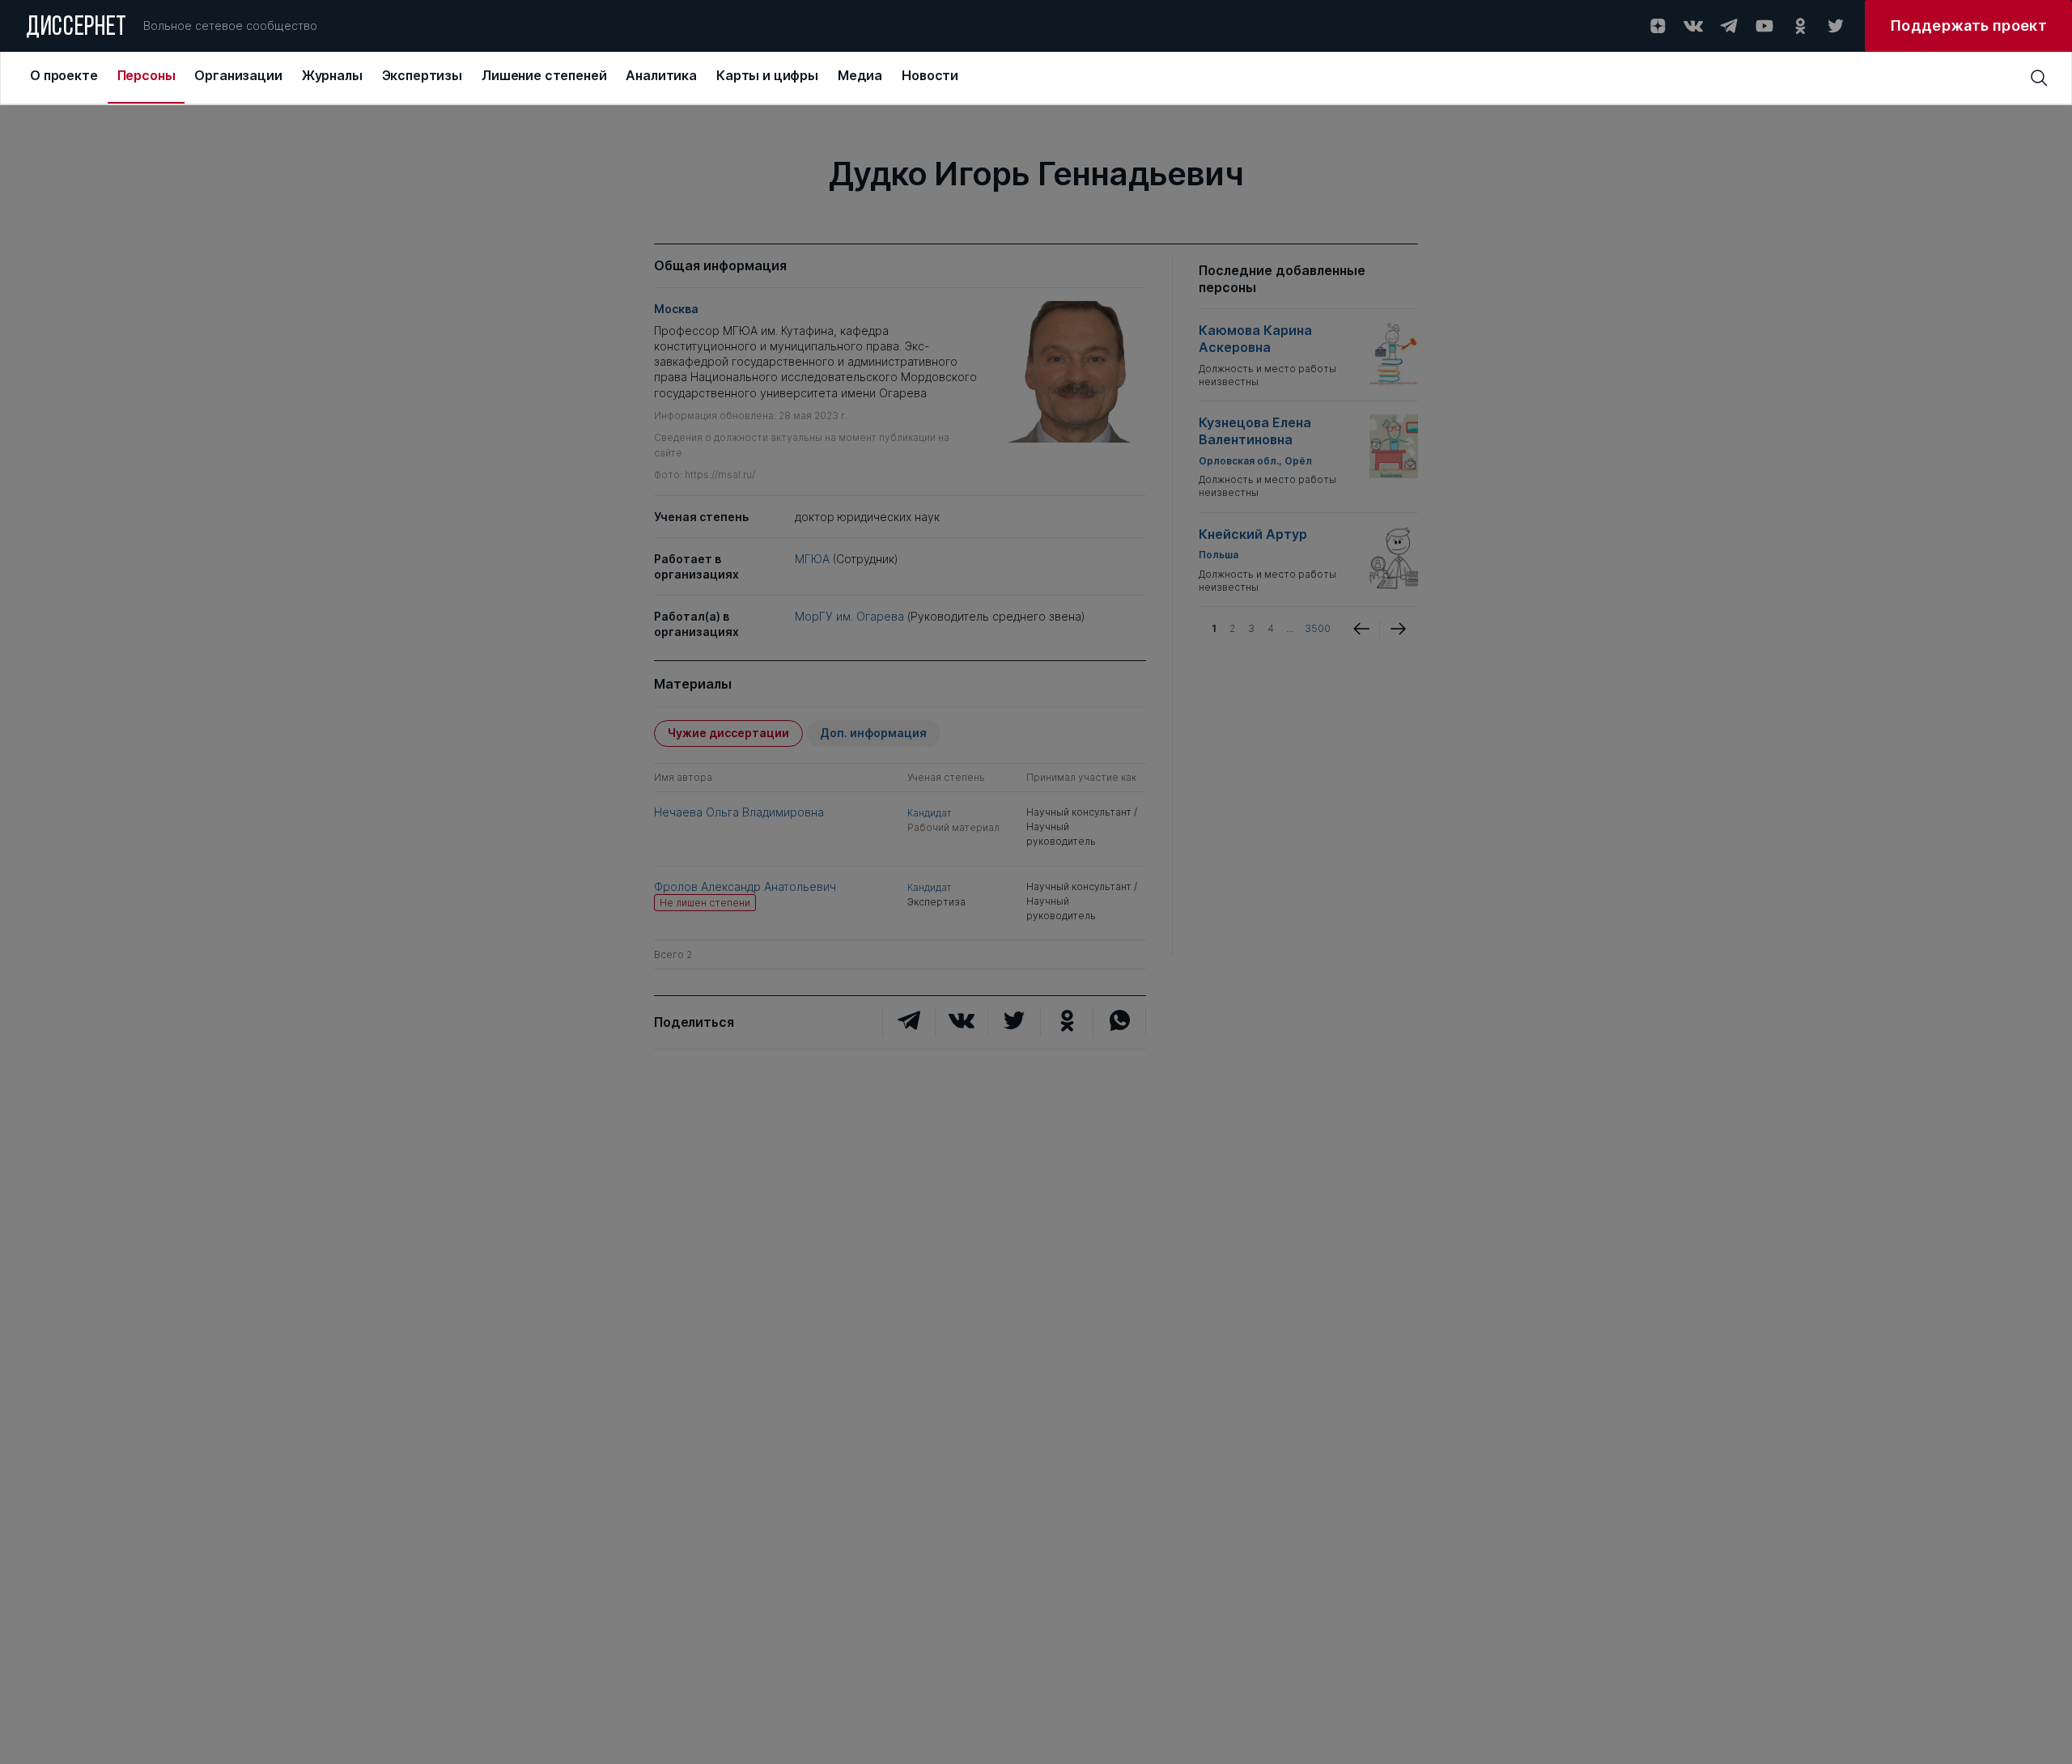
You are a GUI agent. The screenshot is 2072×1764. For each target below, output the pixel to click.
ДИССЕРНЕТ (76, 28)
